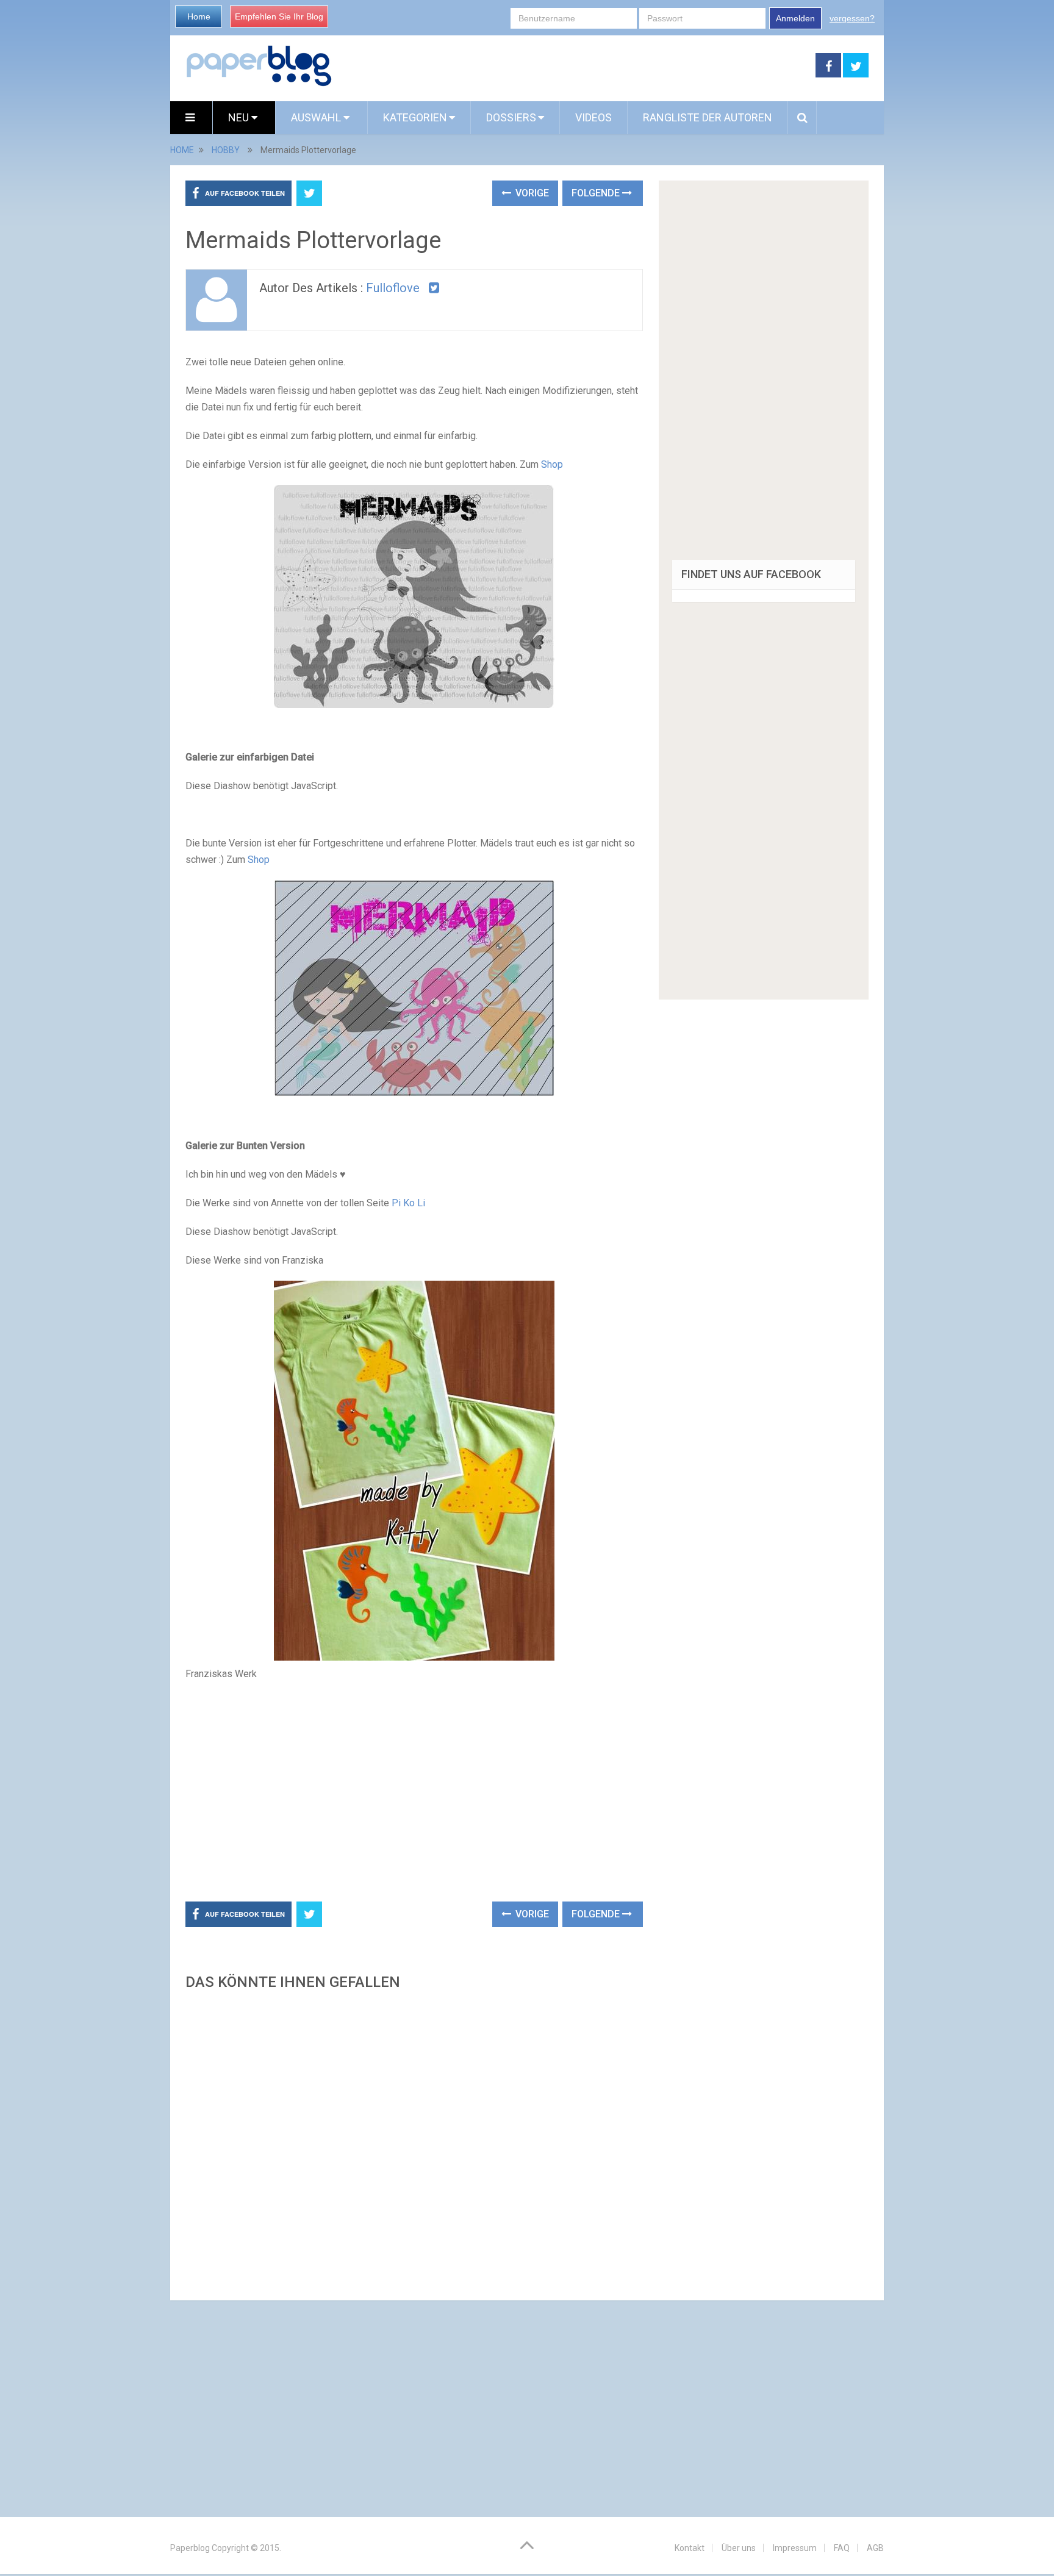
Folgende (597, 193)
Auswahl (317, 117)
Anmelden (795, 18)
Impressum (795, 2548)
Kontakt (690, 2548)
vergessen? (852, 18)
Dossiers (511, 117)
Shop (552, 464)
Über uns (739, 2548)
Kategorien (415, 117)
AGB (875, 2548)
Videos (593, 117)
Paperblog (190, 2548)
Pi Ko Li (410, 1203)
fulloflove (393, 288)
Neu (240, 117)
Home (199, 16)
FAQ (842, 2548)
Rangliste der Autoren (708, 117)
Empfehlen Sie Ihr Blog (279, 16)
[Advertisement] (574, 66)
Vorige (531, 193)
